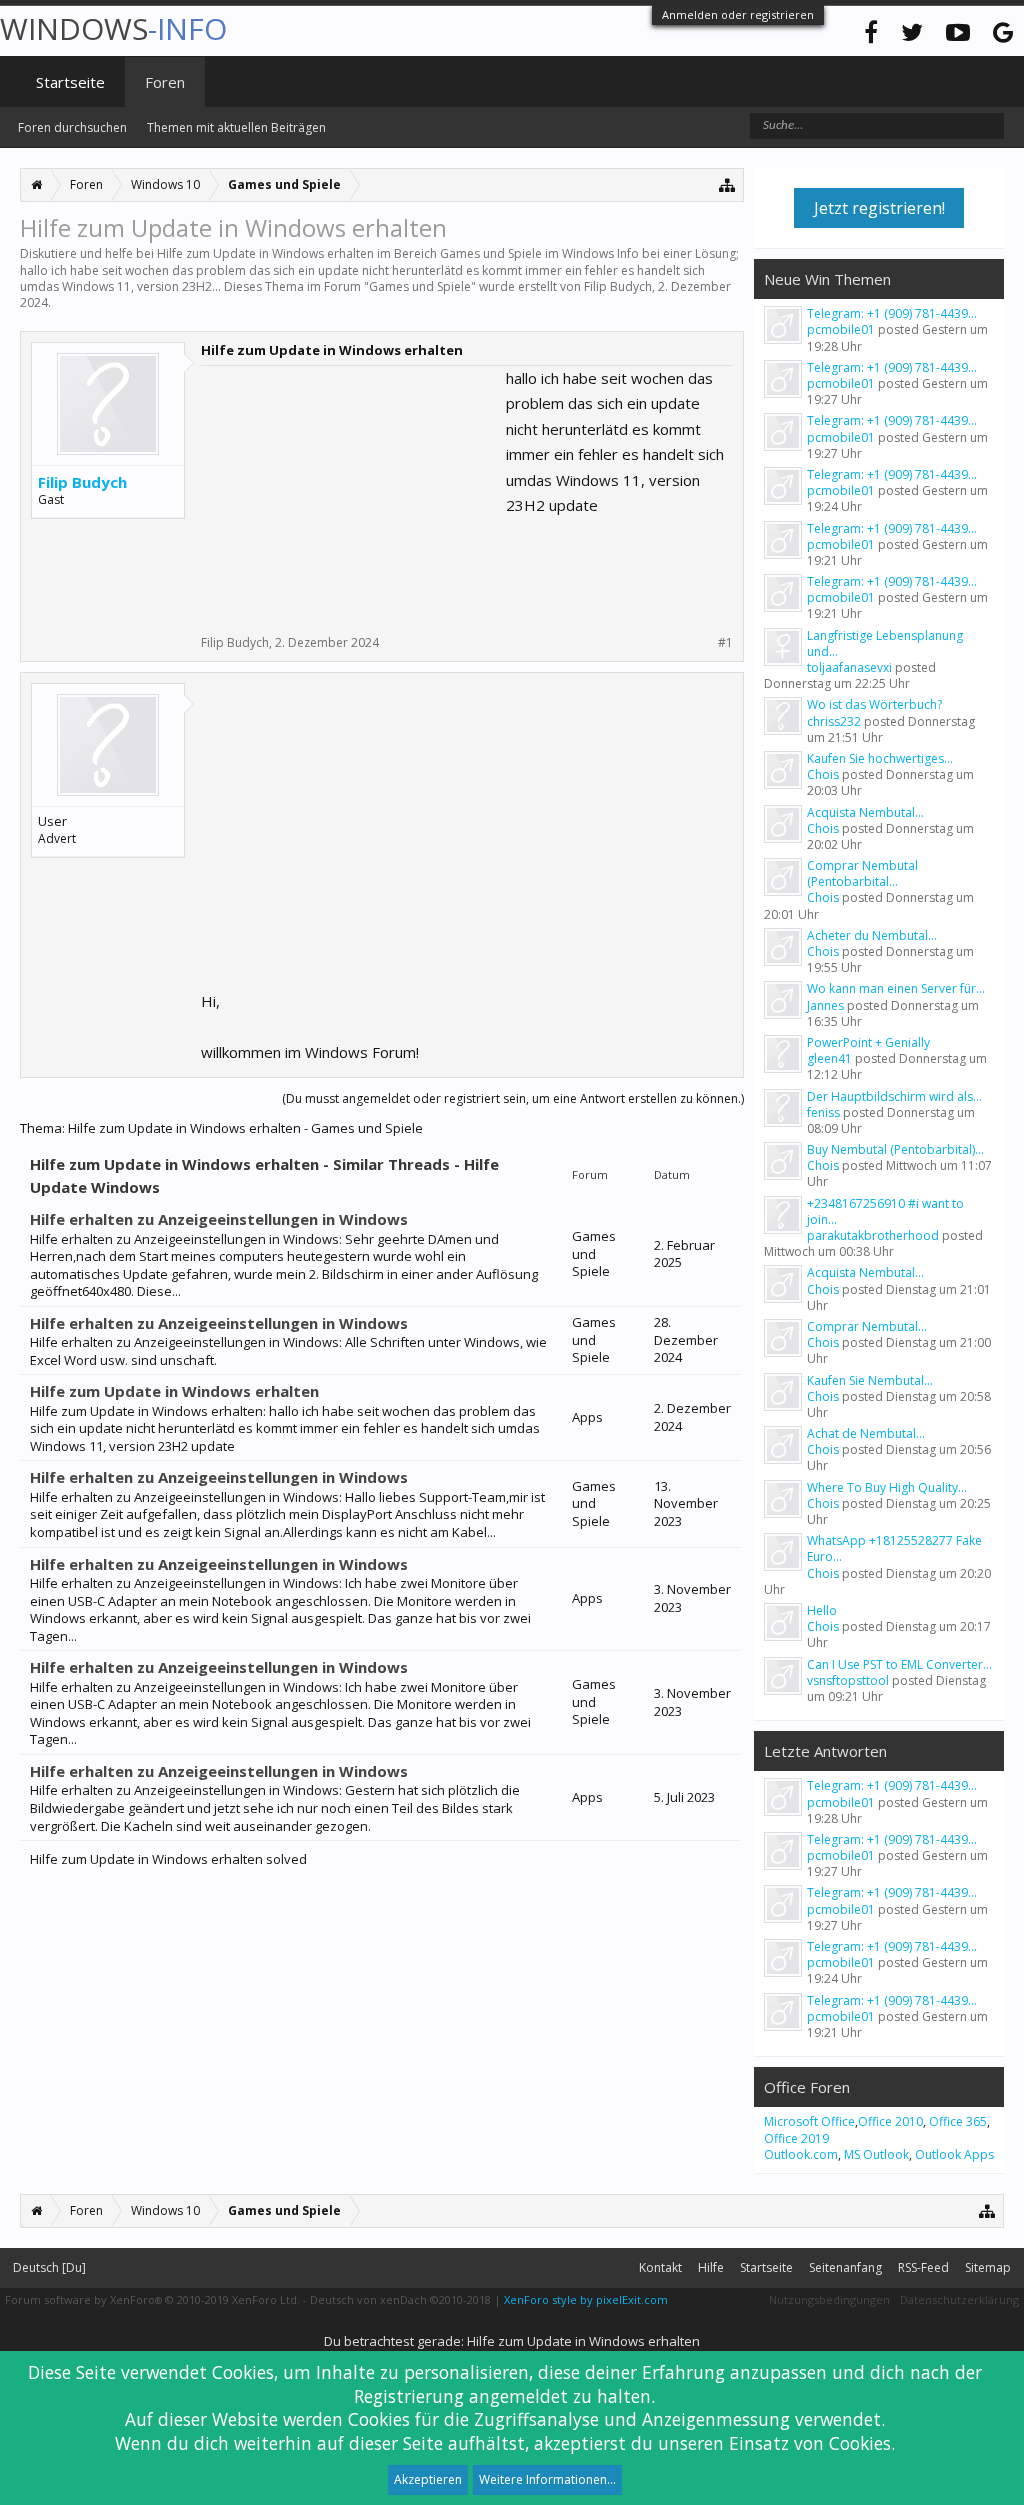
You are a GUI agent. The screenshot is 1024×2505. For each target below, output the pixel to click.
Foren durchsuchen (72, 127)
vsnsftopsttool (848, 1680)
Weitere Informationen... (547, 2479)
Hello (822, 1610)
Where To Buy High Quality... (887, 1487)
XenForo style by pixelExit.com (586, 2299)
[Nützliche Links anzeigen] (727, 184)
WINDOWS (113, 28)
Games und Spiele (420, 286)
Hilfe (711, 2267)
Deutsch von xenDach (400, 2299)
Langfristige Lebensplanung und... (885, 643)
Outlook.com (801, 2154)
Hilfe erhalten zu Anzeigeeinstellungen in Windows (219, 1219)
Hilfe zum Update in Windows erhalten (174, 1391)
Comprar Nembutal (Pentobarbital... (862, 873)
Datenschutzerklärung (959, 2299)
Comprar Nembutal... (867, 1326)
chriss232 (834, 721)
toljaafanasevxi (849, 667)
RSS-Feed (923, 2267)
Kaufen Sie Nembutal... (870, 1380)
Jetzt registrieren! (879, 208)
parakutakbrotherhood (873, 1235)
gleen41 (829, 1058)
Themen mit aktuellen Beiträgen (236, 127)
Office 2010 (890, 2121)
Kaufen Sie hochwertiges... (880, 758)
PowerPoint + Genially (868, 1042)
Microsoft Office (809, 2121)
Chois (823, 774)
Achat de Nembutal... (866, 1433)
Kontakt (660, 2267)
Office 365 (958, 2121)
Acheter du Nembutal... (872, 935)
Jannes (825, 1005)
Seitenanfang (845, 2267)
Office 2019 (796, 2138)
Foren (165, 82)
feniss (823, 1112)
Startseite (70, 82)
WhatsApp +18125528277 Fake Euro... (894, 1548)
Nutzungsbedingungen (829, 2299)
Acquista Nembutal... (865, 812)
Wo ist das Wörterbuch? (874, 704)
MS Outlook (876, 2154)
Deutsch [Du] (49, 2267)
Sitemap (988, 2267)
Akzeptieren (428, 2479)
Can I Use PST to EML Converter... (899, 1664)
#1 (725, 643)
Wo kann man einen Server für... (896, 988)
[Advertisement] (351, 491)
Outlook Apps (954, 2154)
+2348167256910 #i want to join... (885, 1211)
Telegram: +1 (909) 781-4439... (892, 313)
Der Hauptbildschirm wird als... (894, 1096)
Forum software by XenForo (152, 2299)
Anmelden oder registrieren (738, 14)
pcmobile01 (841, 329)
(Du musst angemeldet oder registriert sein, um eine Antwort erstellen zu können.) (513, 1098)
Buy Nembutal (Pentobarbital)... (895, 1149)
